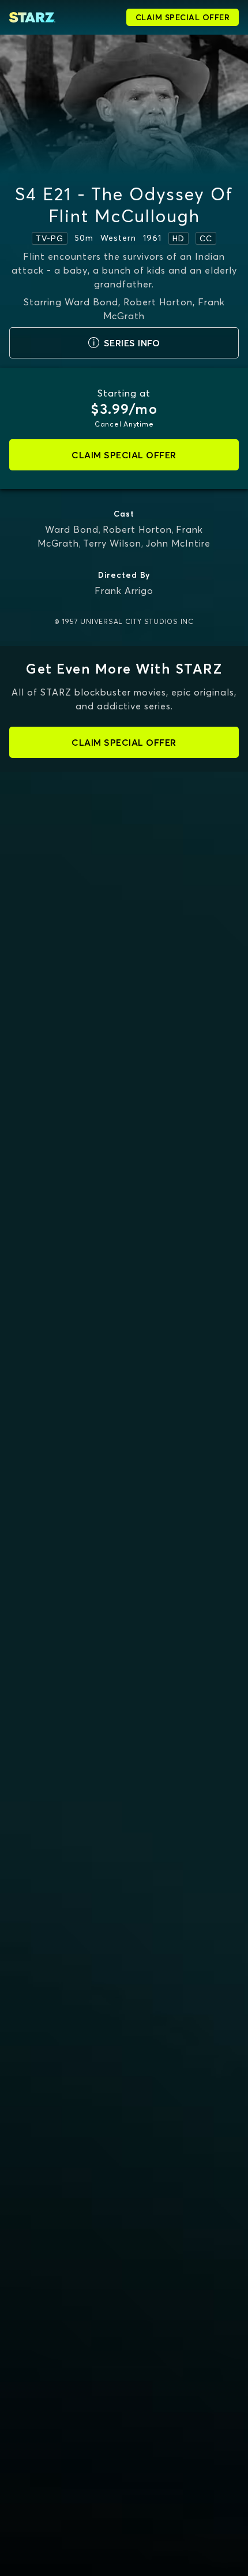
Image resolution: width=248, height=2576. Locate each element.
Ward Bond (72, 529)
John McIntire (178, 543)
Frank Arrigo (124, 590)
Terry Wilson (112, 543)
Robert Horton (137, 529)
